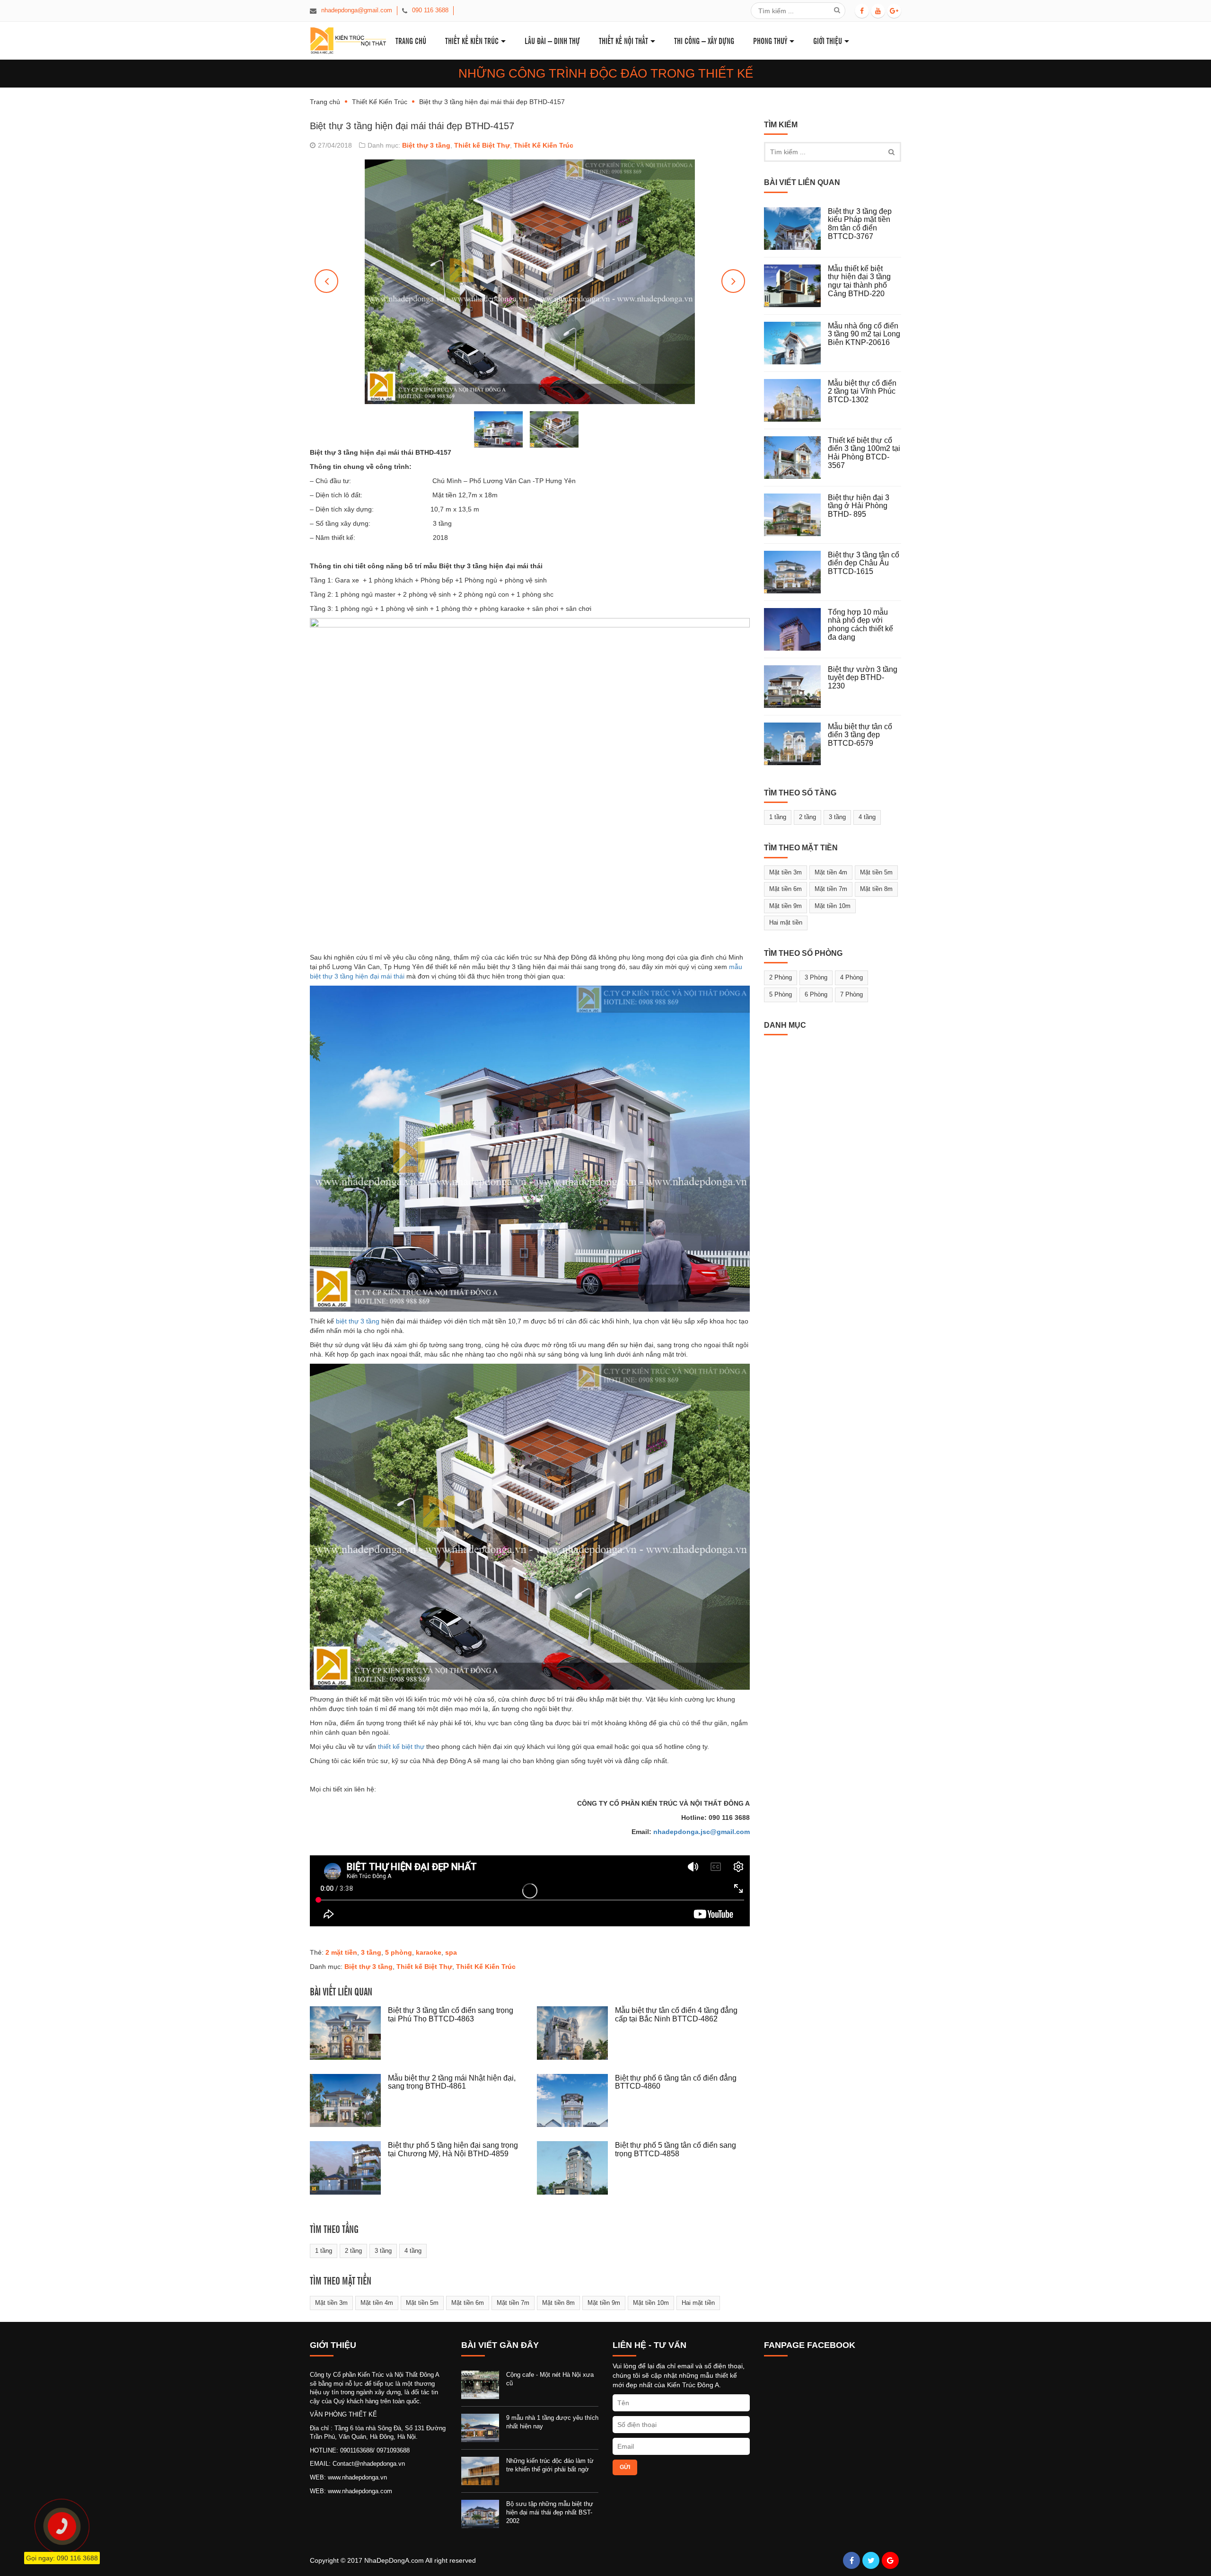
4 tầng (413, 2251)
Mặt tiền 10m (651, 2303)
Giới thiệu (828, 40)
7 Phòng (851, 994)
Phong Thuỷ (770, 40)
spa (451, 1952)
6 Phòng (816, 994)
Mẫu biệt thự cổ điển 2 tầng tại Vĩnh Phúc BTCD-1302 (862, 391)
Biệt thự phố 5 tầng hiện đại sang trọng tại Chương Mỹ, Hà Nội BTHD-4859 (453, 2149)
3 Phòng (816, 977)
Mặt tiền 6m (468, 2303)
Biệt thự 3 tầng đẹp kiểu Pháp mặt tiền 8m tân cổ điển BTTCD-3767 (860, 224)
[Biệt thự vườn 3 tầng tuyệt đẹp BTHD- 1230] (796, 687)
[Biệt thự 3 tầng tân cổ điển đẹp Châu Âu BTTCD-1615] (796, 572)
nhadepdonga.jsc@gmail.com (702, 1832)
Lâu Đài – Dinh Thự (552, 40)
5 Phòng (781, 994)
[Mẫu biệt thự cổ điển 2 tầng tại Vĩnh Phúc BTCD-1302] (796, 400)
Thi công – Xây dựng (704, 40)
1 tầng (324, 2251)
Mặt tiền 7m (513, 2303)
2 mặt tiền (341, 1952)
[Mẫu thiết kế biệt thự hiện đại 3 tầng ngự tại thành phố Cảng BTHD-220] (796, 286)
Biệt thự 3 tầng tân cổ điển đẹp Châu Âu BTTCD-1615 (864, 563)
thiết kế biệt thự (401, 1747)
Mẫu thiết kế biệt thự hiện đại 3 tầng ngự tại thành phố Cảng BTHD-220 (859, 281)
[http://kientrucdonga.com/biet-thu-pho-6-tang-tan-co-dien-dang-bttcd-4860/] (576, 2101)
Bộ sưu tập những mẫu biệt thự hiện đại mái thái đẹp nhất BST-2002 (550, 2512)
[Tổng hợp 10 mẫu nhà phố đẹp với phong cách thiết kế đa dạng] (796, 629)
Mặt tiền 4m (377, 2303)
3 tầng (371, 1952)
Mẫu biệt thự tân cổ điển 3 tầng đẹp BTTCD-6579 (860, 735)
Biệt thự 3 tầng (426, 145)
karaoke (429, 1952)
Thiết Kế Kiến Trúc (472, 40)
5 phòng (399, 1952)
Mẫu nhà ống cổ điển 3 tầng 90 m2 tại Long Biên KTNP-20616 (864, 334)
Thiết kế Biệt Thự (482, 145)
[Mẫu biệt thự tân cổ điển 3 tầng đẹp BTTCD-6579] (796, 744)
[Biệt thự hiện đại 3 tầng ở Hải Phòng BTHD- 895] (796, 515)
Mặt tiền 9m (604, 2303)
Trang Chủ (411, 40)
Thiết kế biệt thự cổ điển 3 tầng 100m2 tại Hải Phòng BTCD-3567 (864, 453)
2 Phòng (781, 977)
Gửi (625, 2467)
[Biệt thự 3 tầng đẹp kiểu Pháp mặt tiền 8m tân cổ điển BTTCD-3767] (796, 229)
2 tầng (353, 2251)
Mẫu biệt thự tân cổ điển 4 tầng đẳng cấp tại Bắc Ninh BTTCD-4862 (676, 2015)
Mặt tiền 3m (331, 2303)
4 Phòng (851, 977)
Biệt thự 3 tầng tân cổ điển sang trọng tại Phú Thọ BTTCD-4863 (451, 2015)
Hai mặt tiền (698, 2303)
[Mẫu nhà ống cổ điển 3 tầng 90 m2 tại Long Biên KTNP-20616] (796, 343)
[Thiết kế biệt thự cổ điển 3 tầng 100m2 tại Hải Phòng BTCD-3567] (796, 458)
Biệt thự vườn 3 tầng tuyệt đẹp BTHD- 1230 (863, 678)
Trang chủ (325, 102)
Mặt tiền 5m (422, 2303)
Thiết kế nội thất (623, 40)
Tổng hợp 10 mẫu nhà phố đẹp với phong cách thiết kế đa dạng (860, 625)
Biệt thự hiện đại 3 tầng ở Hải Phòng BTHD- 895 (859, 506)
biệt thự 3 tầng (358, 1321)
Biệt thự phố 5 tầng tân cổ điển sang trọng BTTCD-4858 (676, 2149)
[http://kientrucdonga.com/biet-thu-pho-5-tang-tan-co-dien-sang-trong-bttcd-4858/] (576, 2168)
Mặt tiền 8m (558, 2303)
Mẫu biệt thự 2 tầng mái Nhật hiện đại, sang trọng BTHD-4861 (452, 2082)
